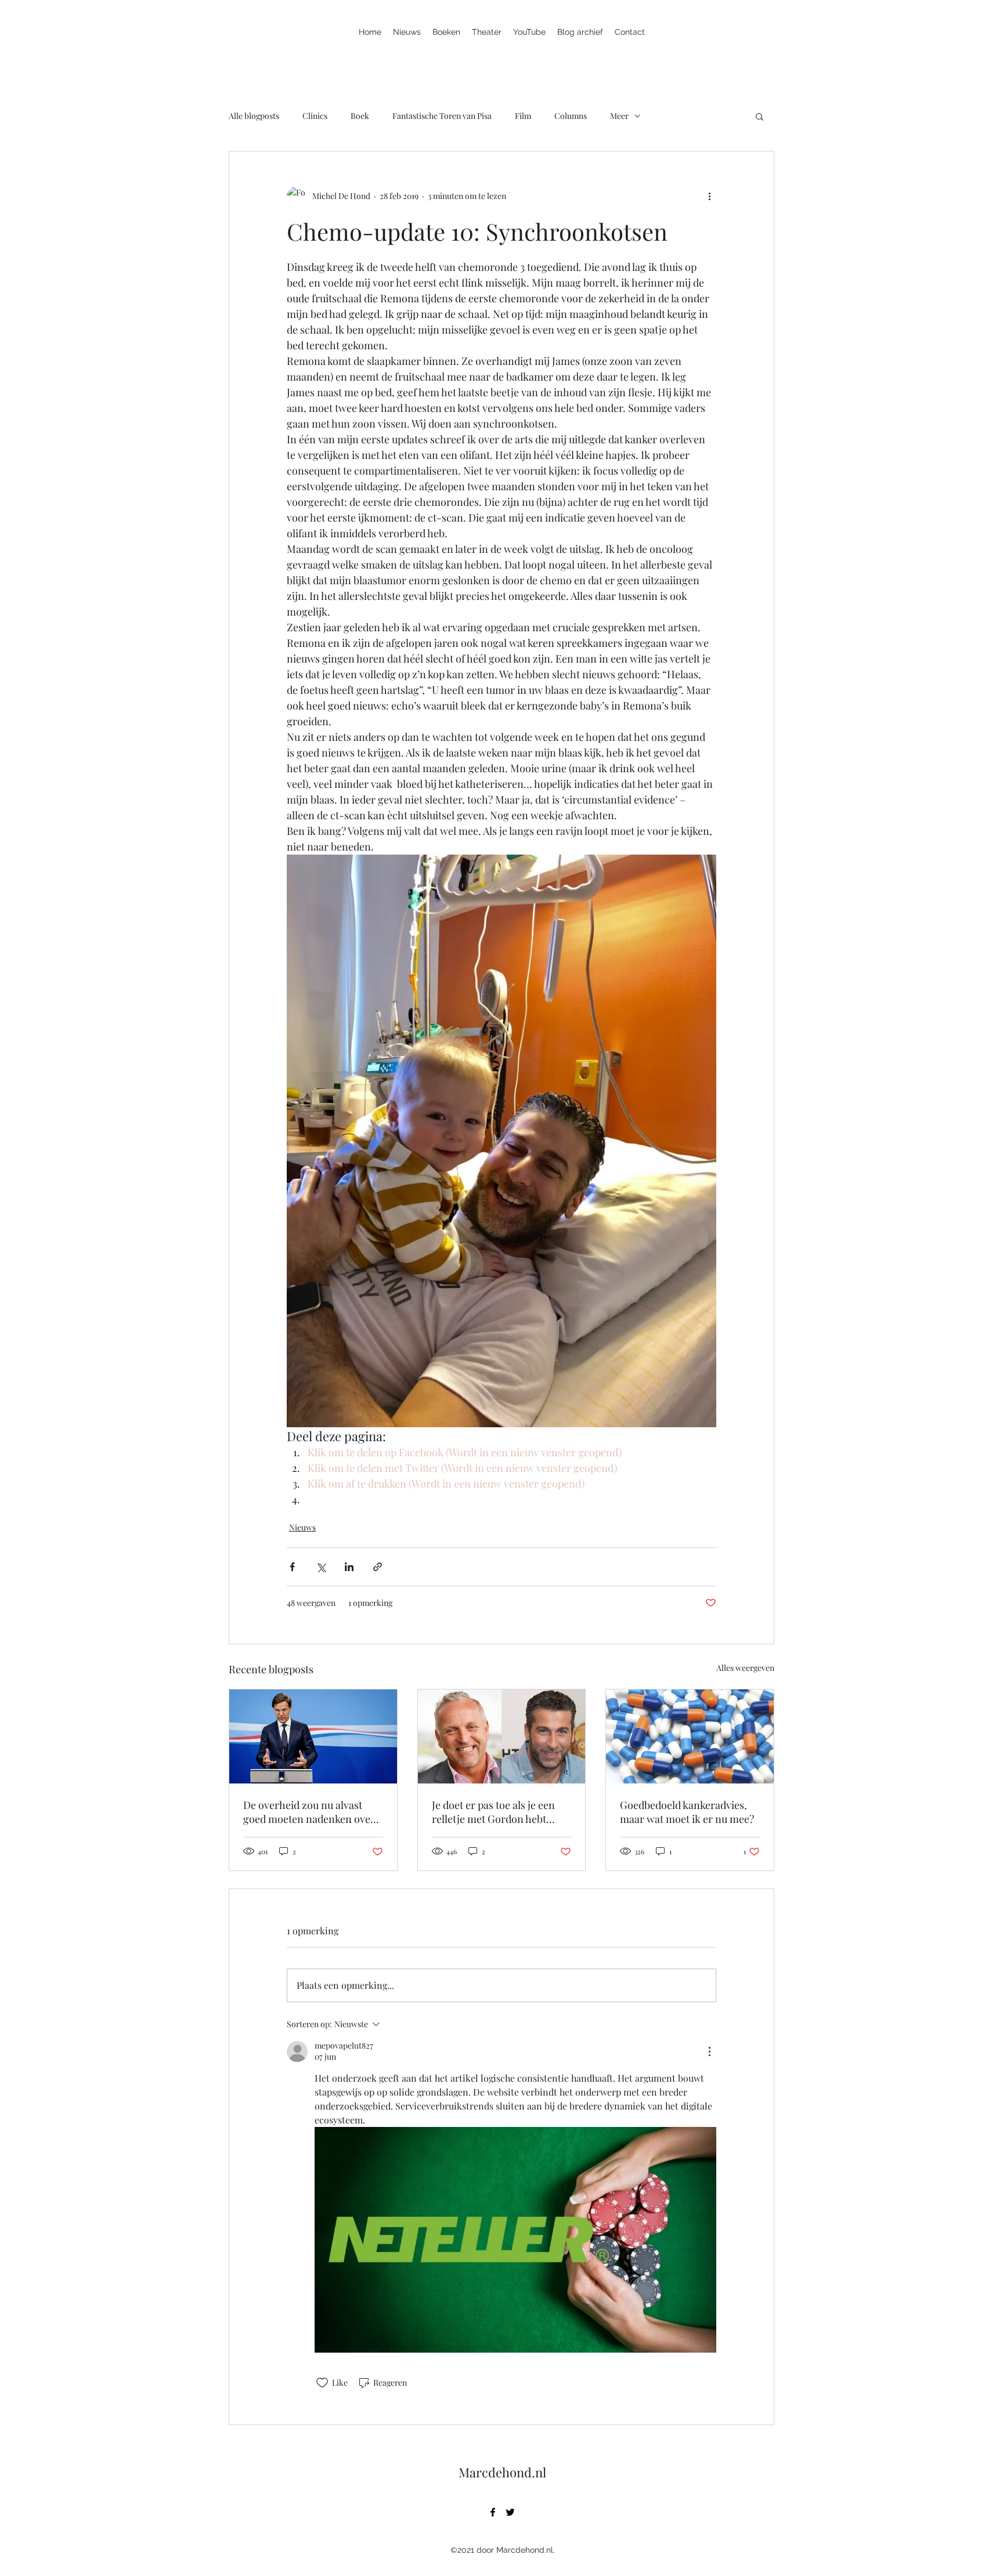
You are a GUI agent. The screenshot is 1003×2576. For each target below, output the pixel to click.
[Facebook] (493, 2512)
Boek (360, 116)
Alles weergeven (745, 1668)
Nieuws (302, 1527)
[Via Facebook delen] (292, 1567)
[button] (760, 116)
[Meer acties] (709, 196)
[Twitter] (510, 2512)
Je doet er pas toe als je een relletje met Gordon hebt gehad (493, 1812)
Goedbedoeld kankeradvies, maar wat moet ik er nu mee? (687, 1812)
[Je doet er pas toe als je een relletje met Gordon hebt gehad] (502, 1736)
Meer (619, 116)
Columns (571, 116)
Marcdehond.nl (502, 2472)
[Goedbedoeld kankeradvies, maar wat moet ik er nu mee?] (690, 1736)
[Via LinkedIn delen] (349, 1567)
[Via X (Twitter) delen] (321, 1567)
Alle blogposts (254, 116)
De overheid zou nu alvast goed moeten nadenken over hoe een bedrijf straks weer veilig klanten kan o (309, 1812)
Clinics (315, 116)
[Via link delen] (378, 1567)
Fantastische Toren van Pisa (442, 116)
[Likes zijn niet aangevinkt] (322, 2383)
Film (523, 116)
